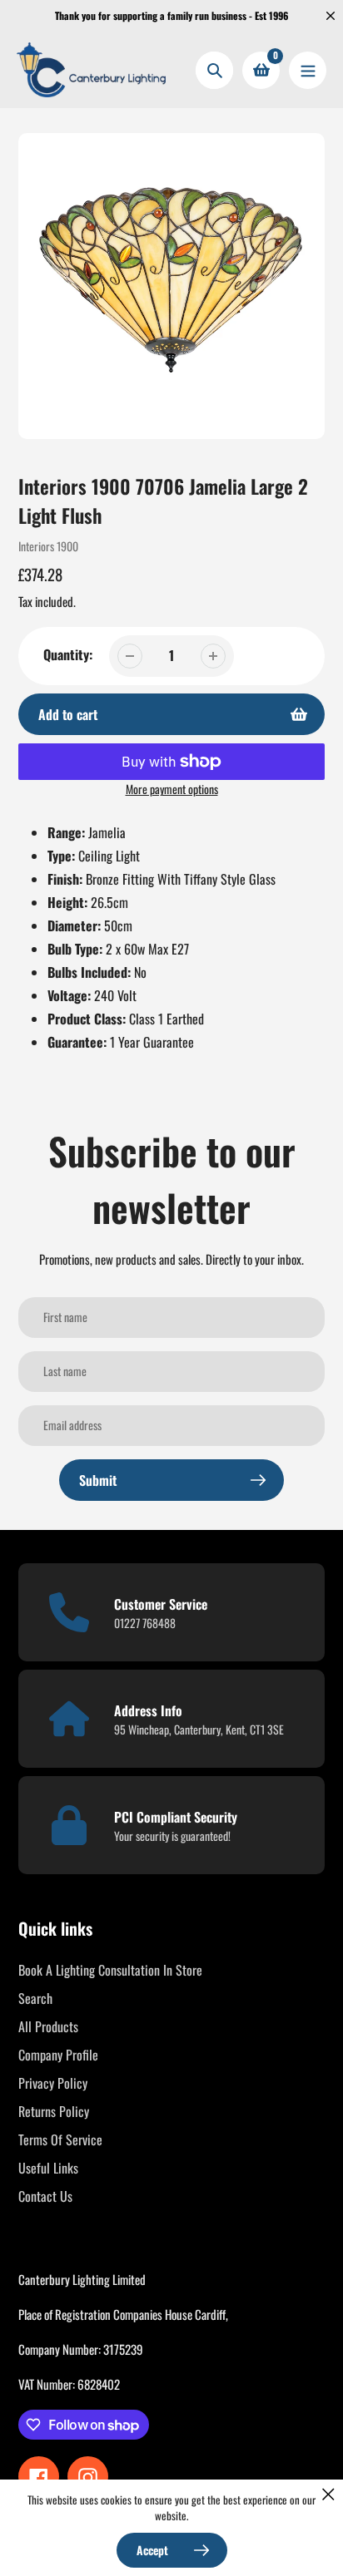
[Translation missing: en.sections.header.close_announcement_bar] (331, 16)
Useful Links (48, 2168)
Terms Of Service (60, 2139)
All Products (48, 2026)
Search (35, 1998)
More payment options (172, 789)
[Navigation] (308, 70)
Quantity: (68, 654)
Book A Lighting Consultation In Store (110, 1970)
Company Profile (58, 2055)
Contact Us (45, 2196)
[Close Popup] (328, 2494)
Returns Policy (54, 2111)
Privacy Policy (53, 2083)
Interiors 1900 (48, 546)
